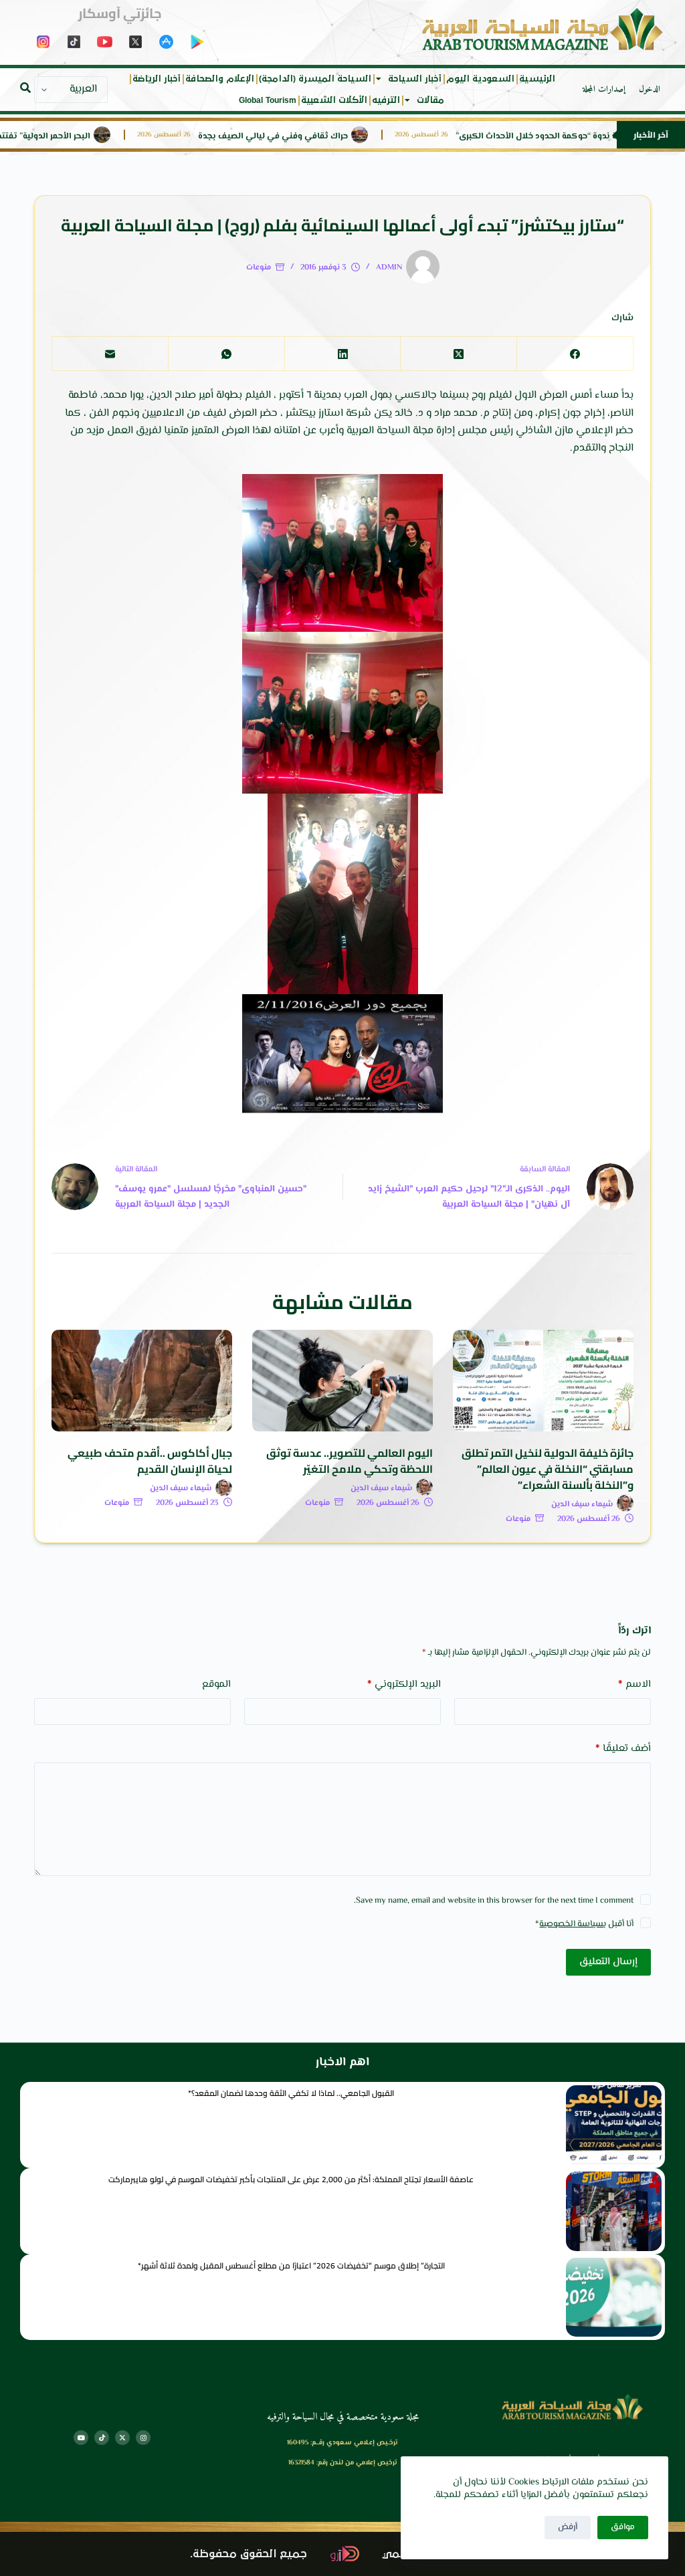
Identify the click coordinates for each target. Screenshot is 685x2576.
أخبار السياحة (415, 79)
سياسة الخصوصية (571, 1924)
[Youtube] (81, 2438)
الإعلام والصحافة (220, 79)
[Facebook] (575, 354)
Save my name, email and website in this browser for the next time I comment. (494, 1901)
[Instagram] (143, 2438)
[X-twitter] (122, 2438)
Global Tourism (268, 100)
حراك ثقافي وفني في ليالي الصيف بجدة (320, 137)
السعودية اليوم (480, 79)
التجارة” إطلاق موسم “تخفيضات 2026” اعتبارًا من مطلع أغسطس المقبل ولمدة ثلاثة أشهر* (291, 2265)
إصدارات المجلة (604, 90)
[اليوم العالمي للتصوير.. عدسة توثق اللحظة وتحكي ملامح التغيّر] (342, 1381)
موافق (623, 2527)
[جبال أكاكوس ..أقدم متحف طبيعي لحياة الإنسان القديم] (142, 1381)
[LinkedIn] (342, 354)
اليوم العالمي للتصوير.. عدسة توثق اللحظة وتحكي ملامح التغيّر (350, 1461)
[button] (25, 88)
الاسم (634, 1684)
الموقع (216, 1684)
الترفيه (386, 100)
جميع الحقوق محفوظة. (249, 2554)
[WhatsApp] (226, 354)
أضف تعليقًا (623, 1749)
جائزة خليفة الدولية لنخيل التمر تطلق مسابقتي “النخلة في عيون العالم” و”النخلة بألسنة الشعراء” (548, 1469)
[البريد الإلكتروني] (110, 354)
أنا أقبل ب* (584, 1924)
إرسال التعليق (608, 1962)
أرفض (568, 2527)
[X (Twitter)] (458, 354)
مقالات (430, 100)
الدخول (650, 90)
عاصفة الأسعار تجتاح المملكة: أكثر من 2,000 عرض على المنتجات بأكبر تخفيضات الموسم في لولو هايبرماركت (291, 2179)
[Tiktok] (102, 2438)
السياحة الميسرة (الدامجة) (315, 79)
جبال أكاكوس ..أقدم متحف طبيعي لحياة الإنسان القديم (150, 1461)
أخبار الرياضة (157, 79)
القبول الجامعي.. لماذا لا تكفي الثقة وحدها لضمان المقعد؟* (291, 2093)
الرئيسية (537, 79)
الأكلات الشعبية (334, 100)
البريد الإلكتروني (404, 1684)
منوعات (259, 268)
